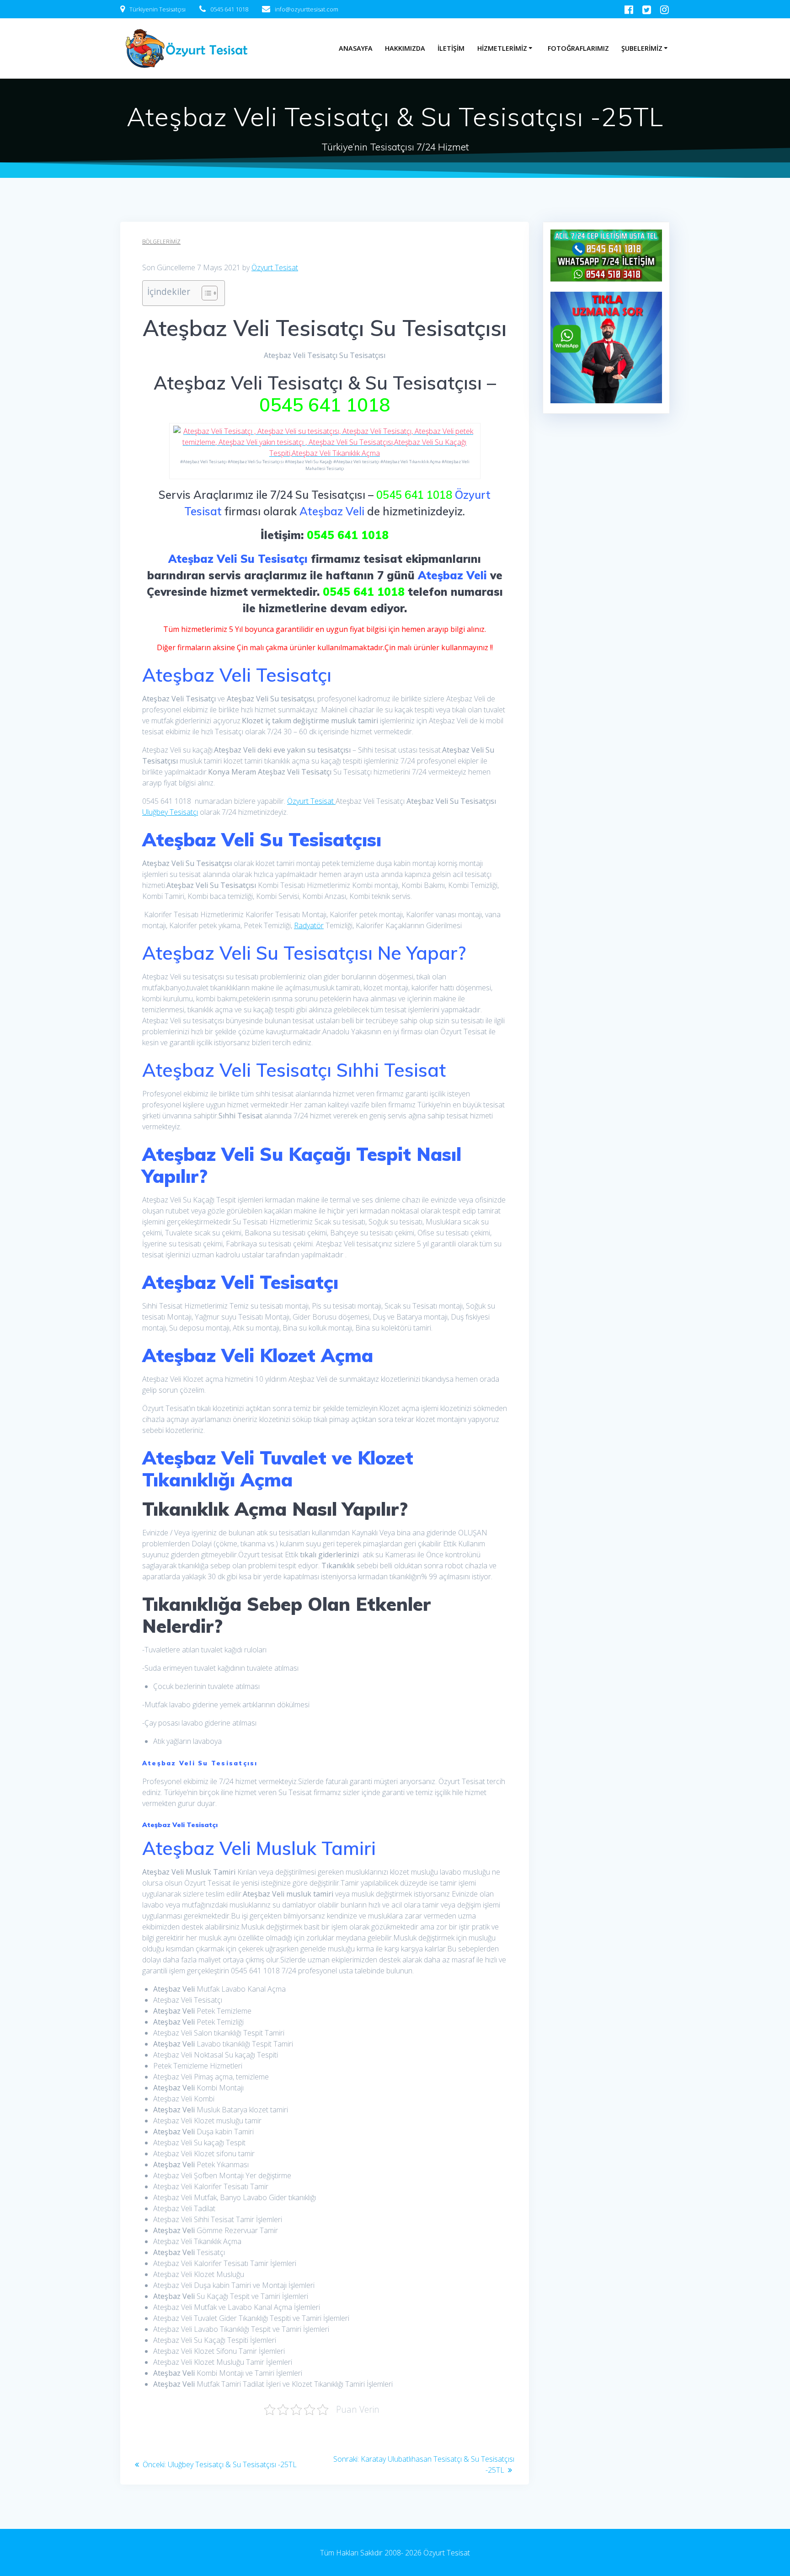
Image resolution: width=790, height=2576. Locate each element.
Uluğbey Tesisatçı (170, 812)
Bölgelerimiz (161, 242)
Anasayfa (356, 48)
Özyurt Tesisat (275, 267)
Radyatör (309, 925)
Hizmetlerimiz (502, 48)
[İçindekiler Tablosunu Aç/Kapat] (205, 293)
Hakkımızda (405, 48)
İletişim (451, 48)
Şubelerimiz (642, 48)
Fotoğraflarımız (578, 48)
